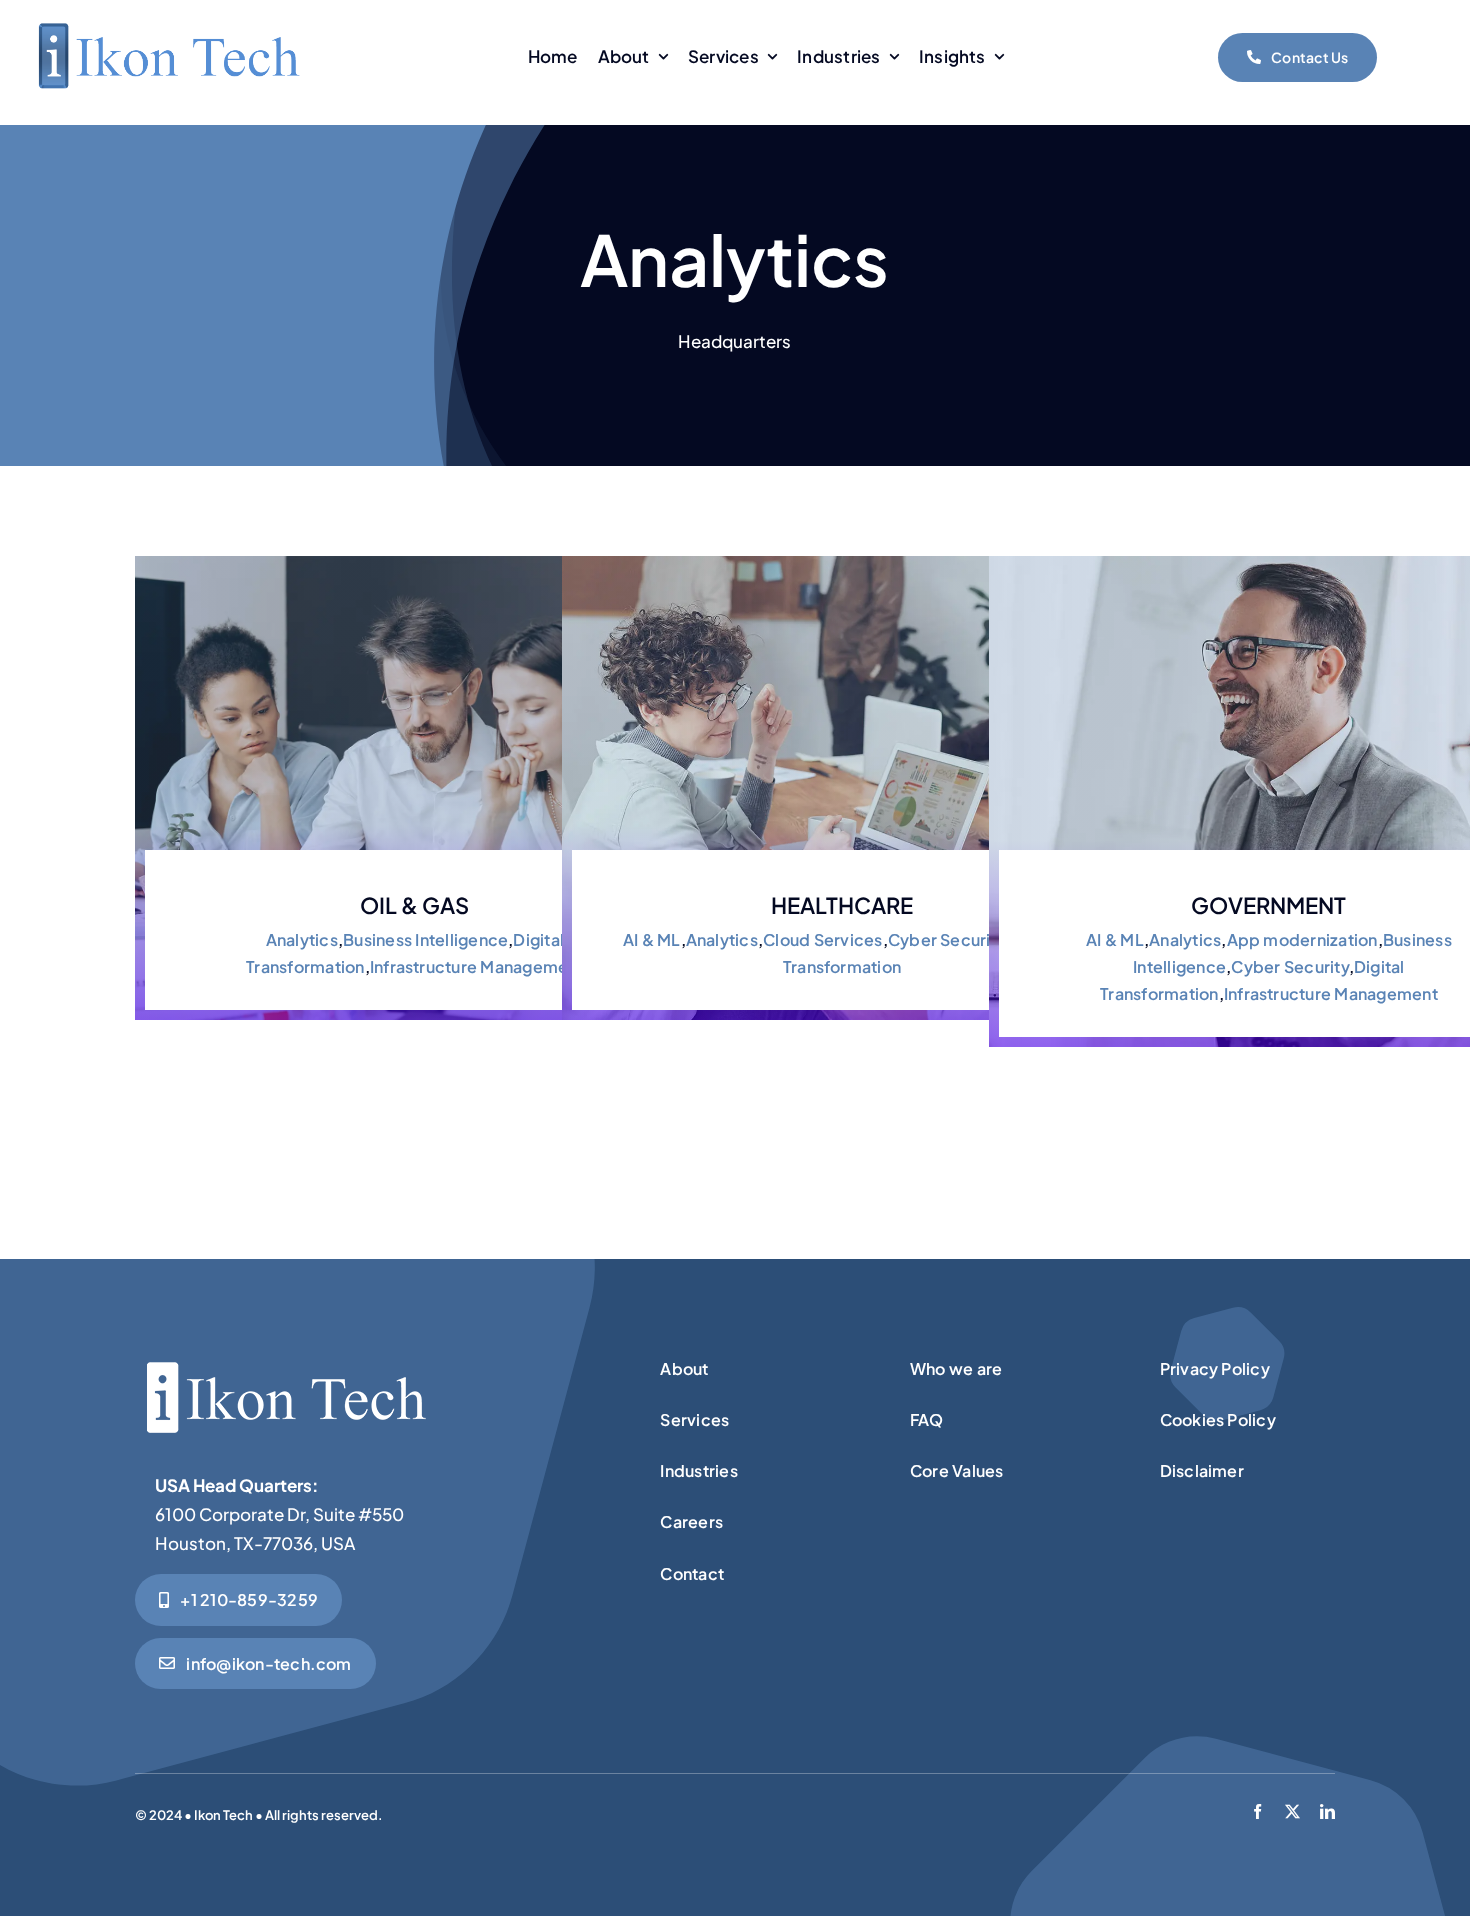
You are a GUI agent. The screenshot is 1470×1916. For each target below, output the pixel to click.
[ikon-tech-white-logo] (285, 1357)
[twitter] (1292, 1811)
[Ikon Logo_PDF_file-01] (168, 26)
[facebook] (1257, 1811)
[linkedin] (1327, 1811)
